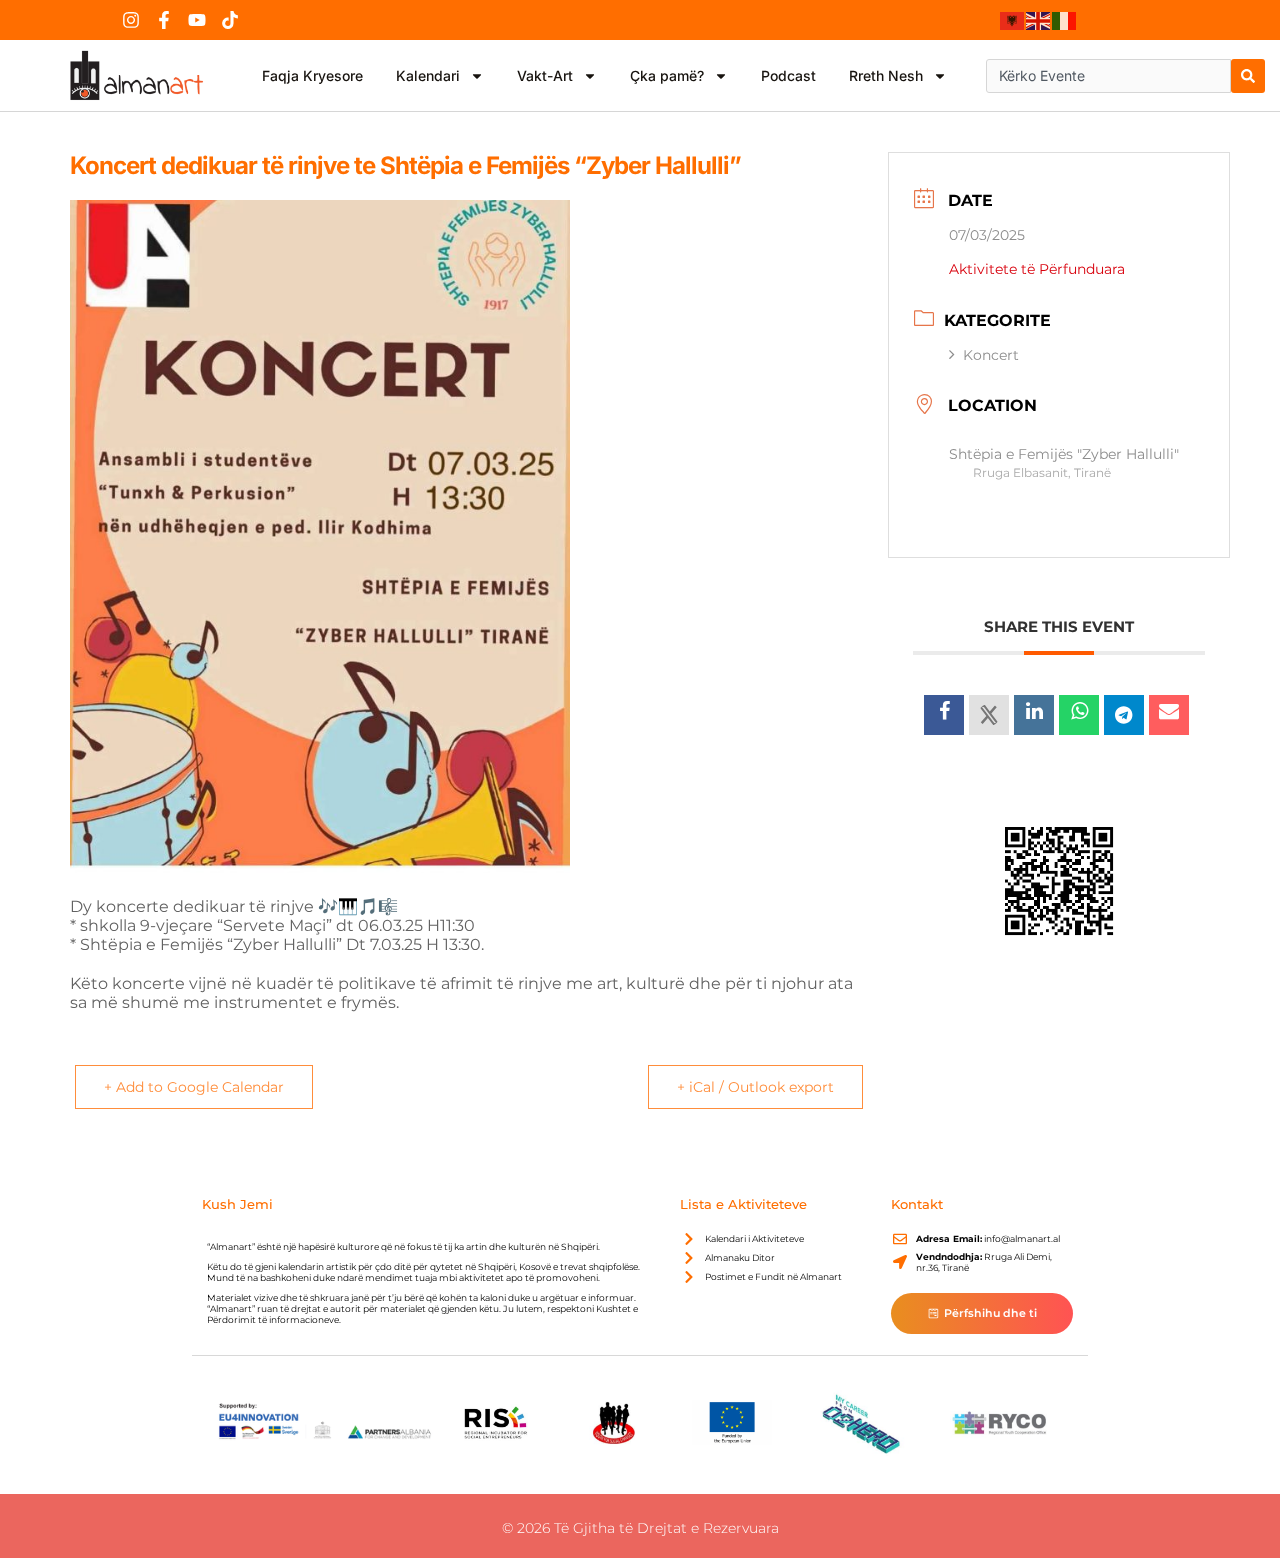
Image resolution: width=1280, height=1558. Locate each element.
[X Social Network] (989, 715)
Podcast (788, 75)
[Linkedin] (1034, 715)
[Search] (1248, 76)
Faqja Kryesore (312, 75)
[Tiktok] (230, 20)
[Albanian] (1013, 20)
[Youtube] (197, 20)
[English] (1039, 20)
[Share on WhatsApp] (1079, 715)
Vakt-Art (545, 75)
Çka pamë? (667, 75)
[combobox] (1108, 76)
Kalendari (428, 75)
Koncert (991, 355)
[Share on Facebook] (944, 715)
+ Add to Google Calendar (194, 1087)
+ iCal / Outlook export (755, 1087)
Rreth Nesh (886, 75)
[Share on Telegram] (1124, 715)
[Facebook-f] (164, 20)
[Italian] (1065, 20)
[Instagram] (131, 20)
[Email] (1169, 715)
